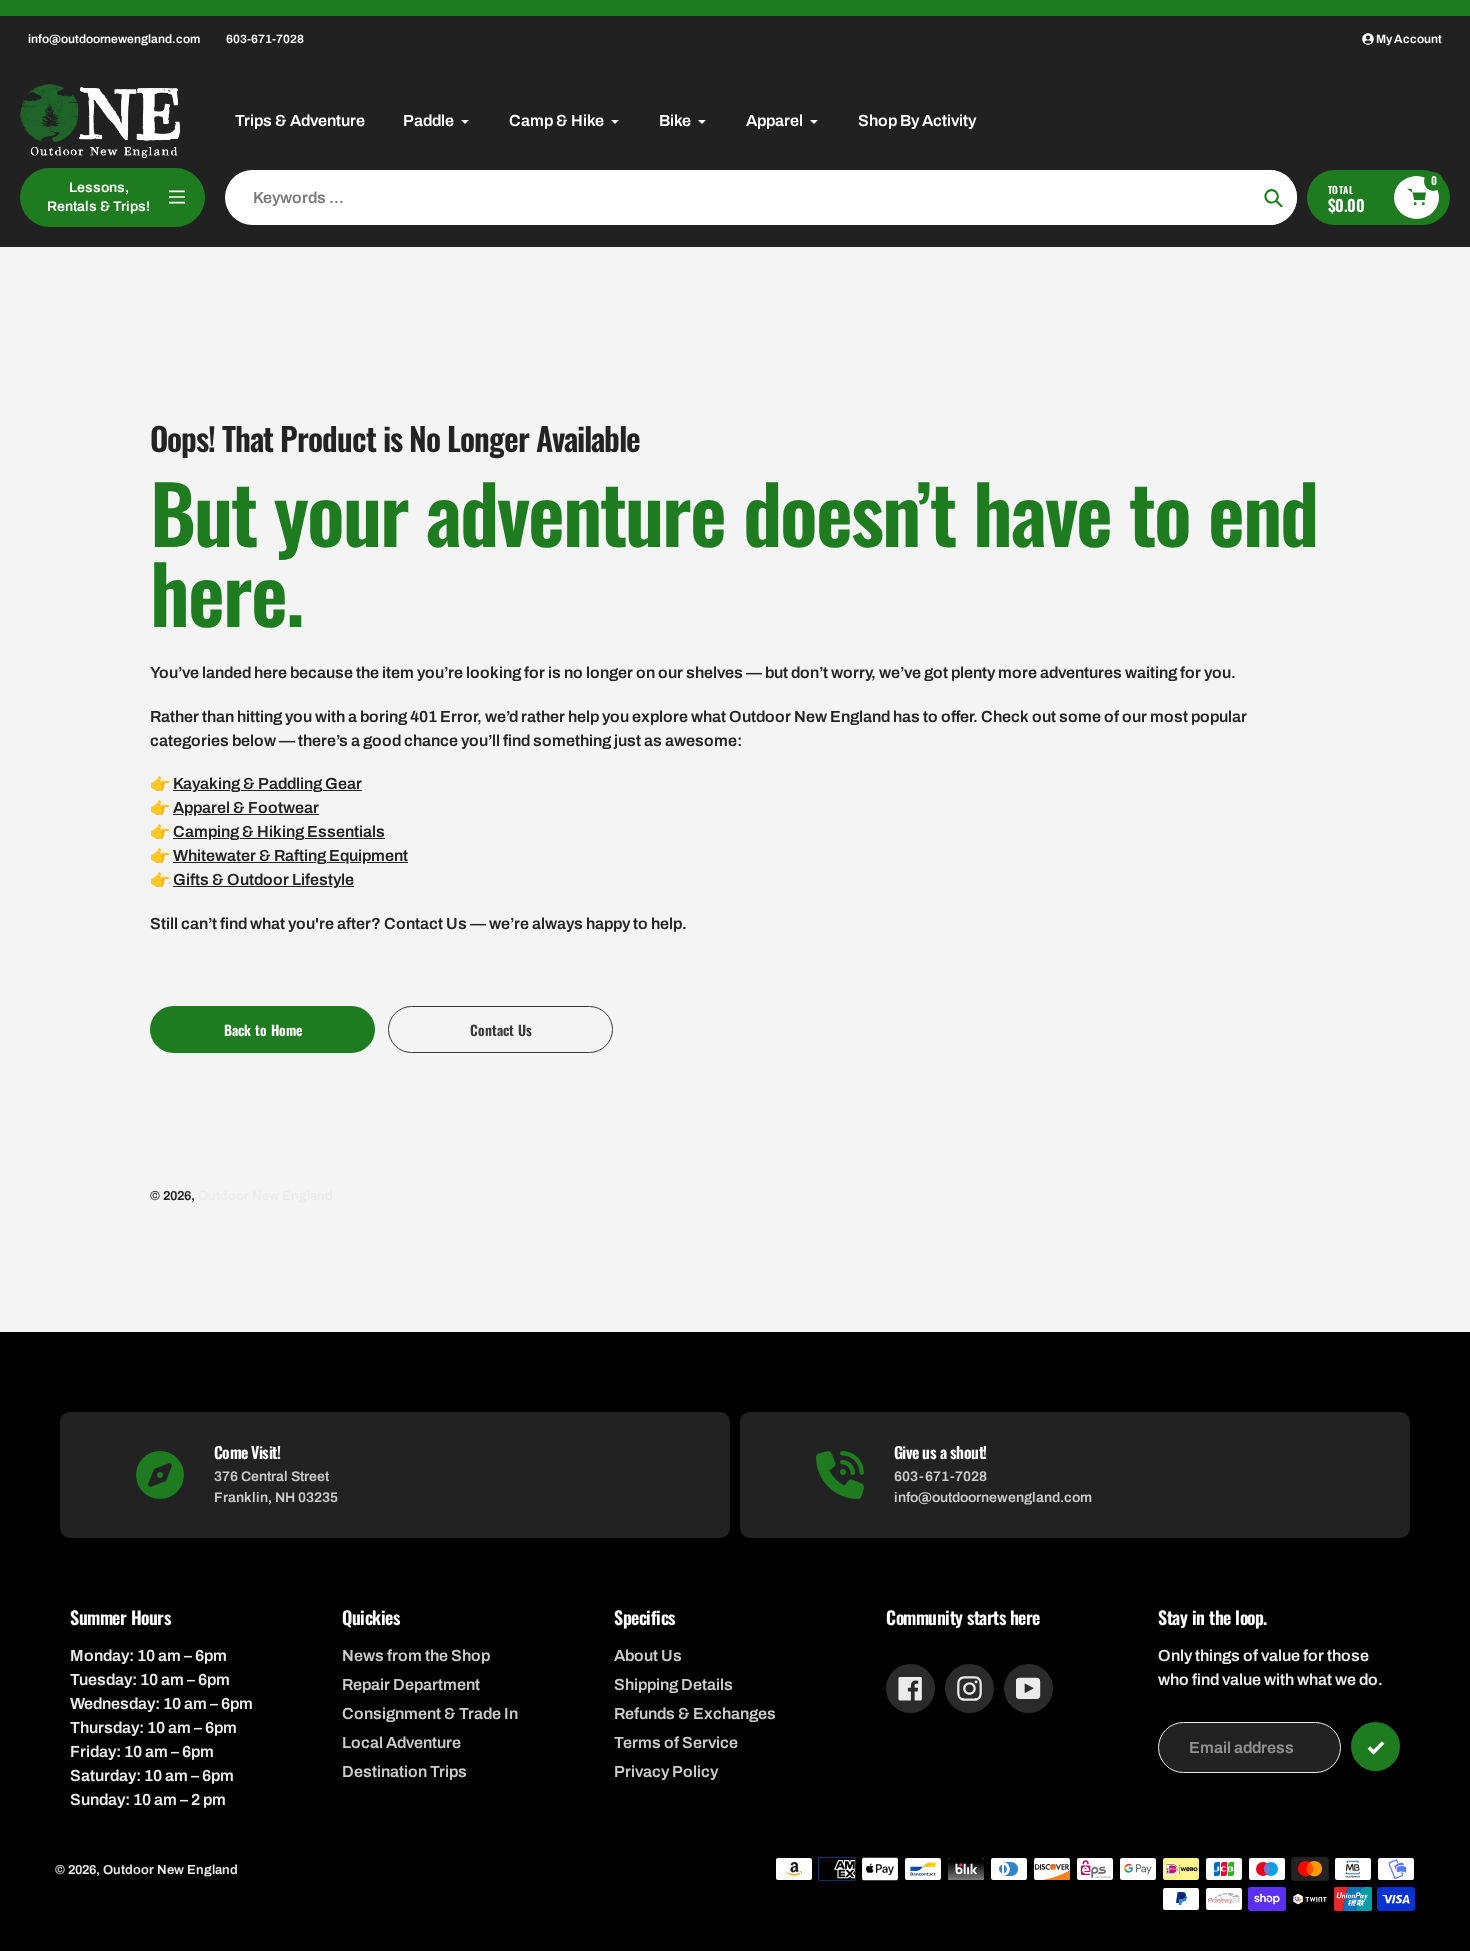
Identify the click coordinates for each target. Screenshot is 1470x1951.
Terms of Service (676, 1742)
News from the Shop (416, 1655)
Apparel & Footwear (246, 807)
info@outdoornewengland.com (114, 39)
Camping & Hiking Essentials (279, 831)
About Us (648, 1655)
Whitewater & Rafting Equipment (290, 855)
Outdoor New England (265, 1196)
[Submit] (1375, 1746)
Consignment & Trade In (430, 1713)
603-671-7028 (265, 39)
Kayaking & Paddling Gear (267, 783)
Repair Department (411, 1684)
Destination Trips (404, 1771)
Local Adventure (401, 1742)
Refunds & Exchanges (695, 1713)
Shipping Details (673, 1684)
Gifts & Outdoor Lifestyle (263, 879)
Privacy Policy (666, 1771)
